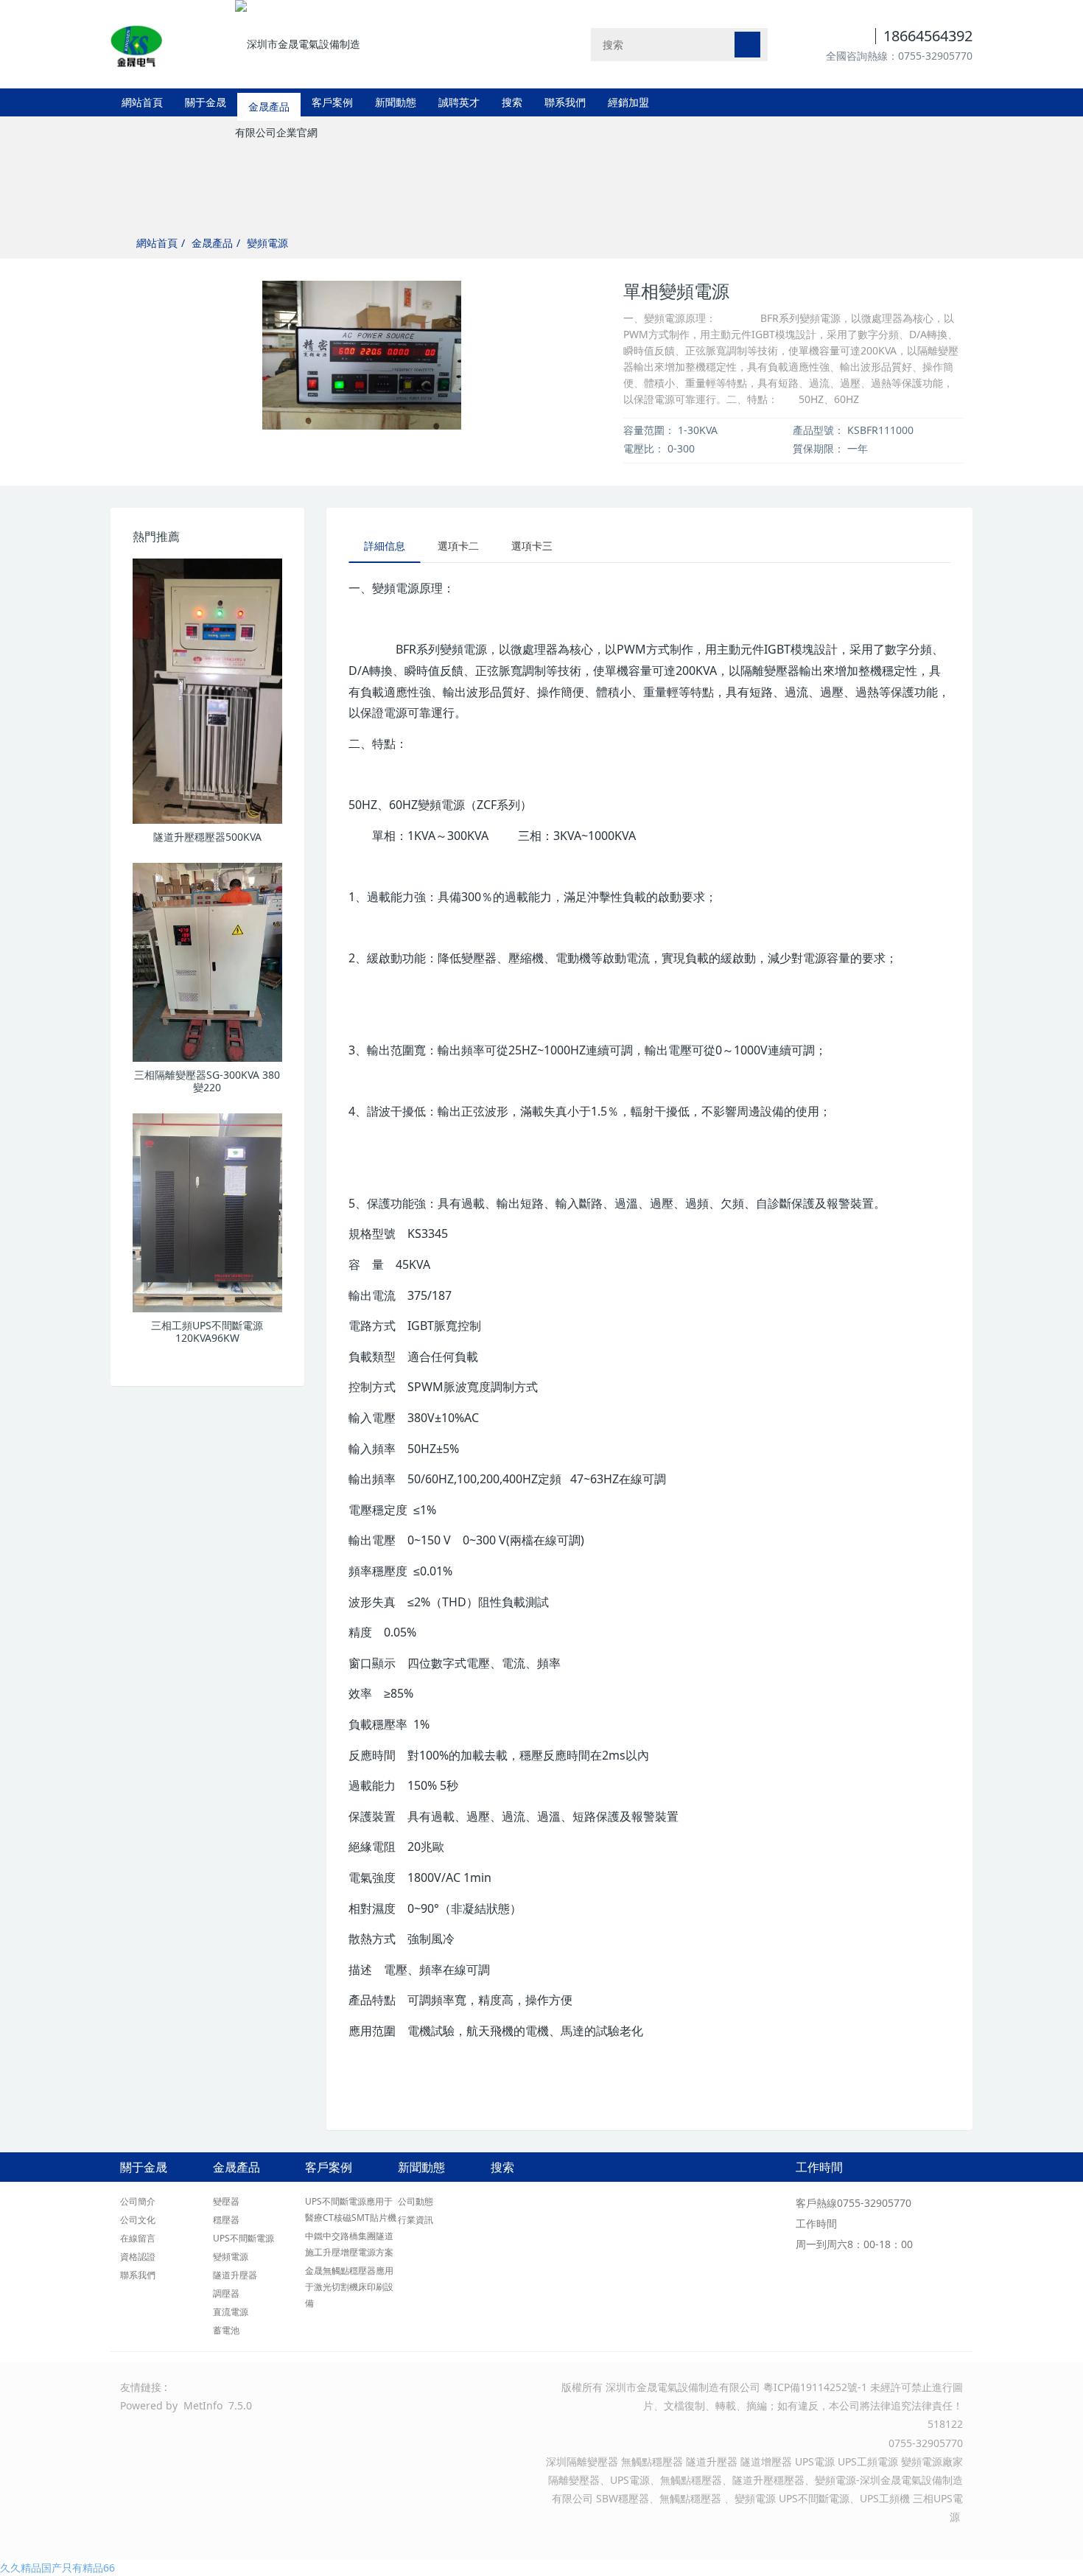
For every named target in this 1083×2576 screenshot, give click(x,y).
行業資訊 (416, 2220)
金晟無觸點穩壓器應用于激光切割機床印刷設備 (349, 2287)
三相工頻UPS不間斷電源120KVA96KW (207, 1331)
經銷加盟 (628, 102)
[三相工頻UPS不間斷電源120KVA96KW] (207, 1213)
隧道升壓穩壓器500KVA (207, 837)
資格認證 (138, 2257)
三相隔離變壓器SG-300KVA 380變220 (207, 1081)
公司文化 (138, 2220)
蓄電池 (226, 2330)
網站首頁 (142, 102)
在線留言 (138, 2238)
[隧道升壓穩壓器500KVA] (207, 691)
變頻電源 (267, 243)
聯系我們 (565, 102)
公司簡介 (138, 2201)
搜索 (512, 102)
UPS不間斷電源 (243, 2238)
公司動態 (416, 2201)
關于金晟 (206, 102)
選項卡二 (458, 546)
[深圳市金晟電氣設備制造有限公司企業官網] (136, 44)
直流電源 (231, 2312)
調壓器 (226, 2293)
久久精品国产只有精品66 (57, 2568)
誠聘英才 (459, 102)
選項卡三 (532, 546)
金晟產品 (269, 102)
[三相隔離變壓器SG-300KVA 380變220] (207, 962)
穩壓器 (226, 2220)
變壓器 (226, 2201)
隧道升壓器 (235, 2275)
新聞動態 (396, 102)
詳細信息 (385, 546)
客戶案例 (332, 102)
